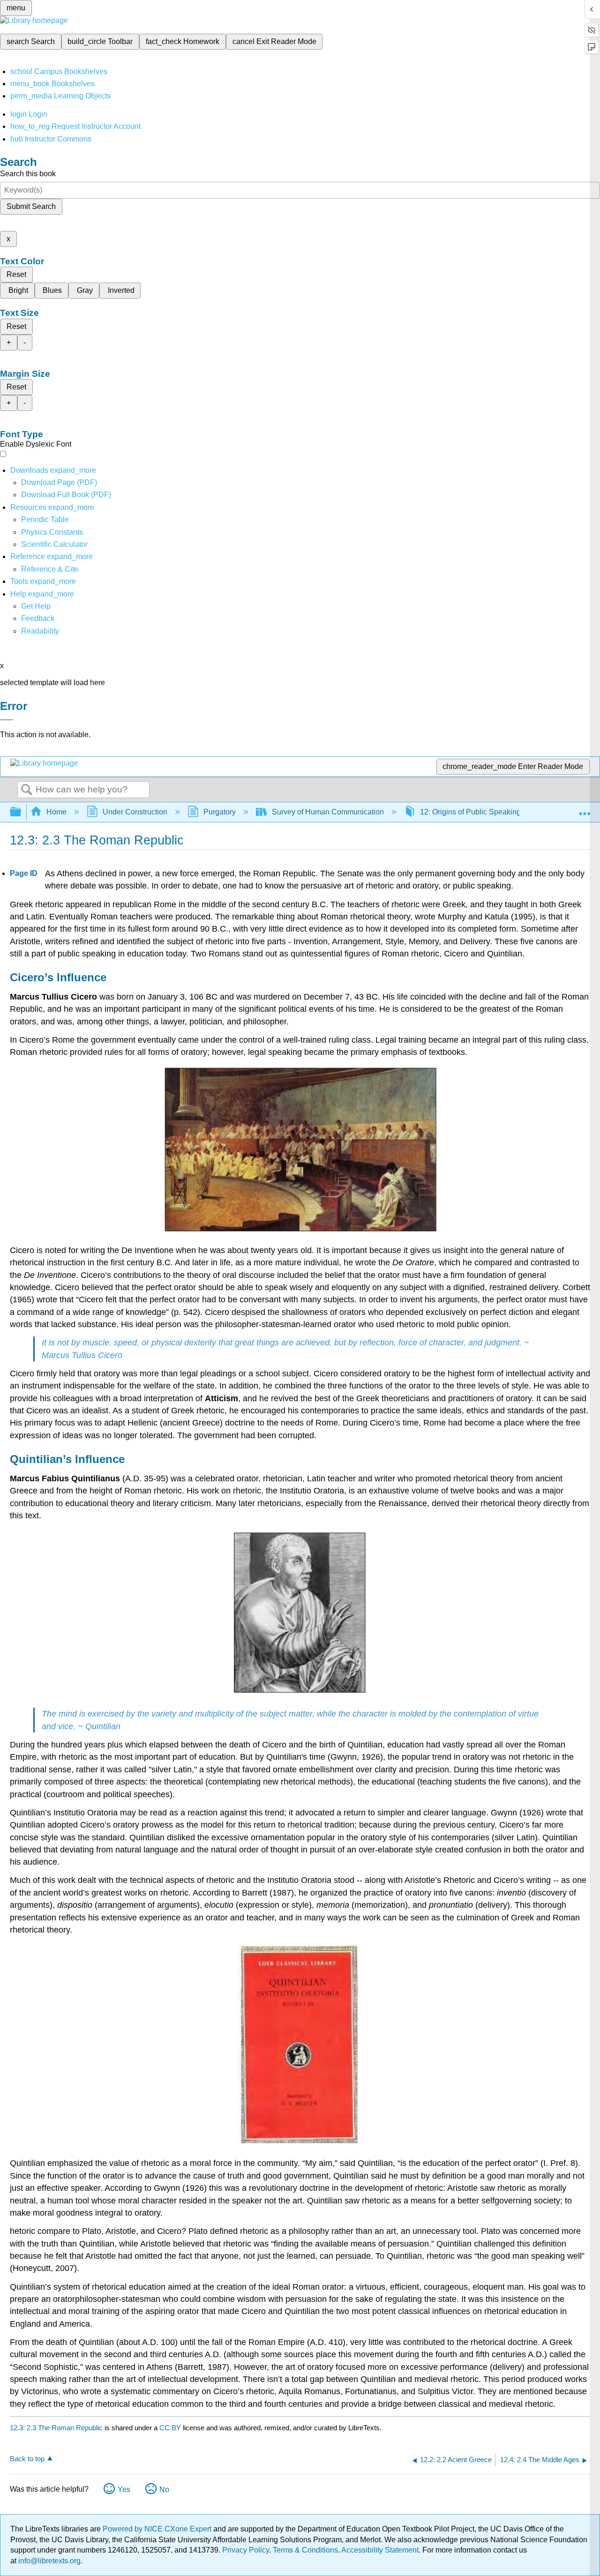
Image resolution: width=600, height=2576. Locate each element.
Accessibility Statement (380, 2550)
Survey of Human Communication (328, 812)
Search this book (28, 174)
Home (56, 812)
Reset (16, 274)
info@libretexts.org (49, 2561)
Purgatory (220, 812)
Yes (124, 2490)
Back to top (27, 2459)
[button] (38, 618)
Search (27, 790)
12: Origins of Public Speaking (470, 812)
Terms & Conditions (305, 2550)
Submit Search (31, 206)
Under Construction (135, 812)
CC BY (171, 2428)
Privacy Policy (246, 2550)
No (164, 2490)
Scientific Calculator (54, 544)
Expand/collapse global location (585, 809)
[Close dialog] (7, 720)
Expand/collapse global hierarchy (22, 812)
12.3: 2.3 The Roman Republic (56, 2428)
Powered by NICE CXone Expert (158, 2529)
